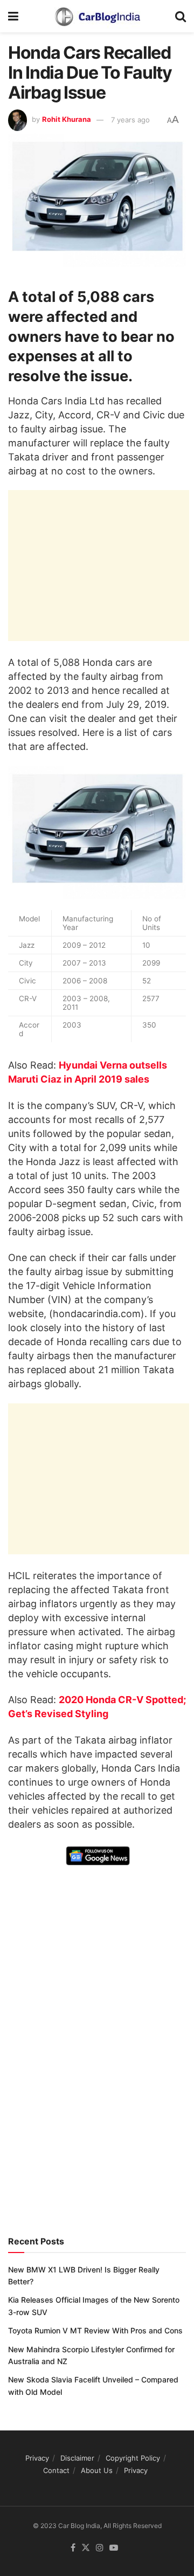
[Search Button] (181, 16)
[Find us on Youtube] (114, 2548)
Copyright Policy (133, 2458)
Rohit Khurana (67, 120)
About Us (97, 2470)
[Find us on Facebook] (73, 2548)
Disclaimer (77, 2458)
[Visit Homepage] (97, 16)
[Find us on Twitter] (86, 2548)
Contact (56, 2470)
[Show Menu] (13, 16)
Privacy (37, 2458)
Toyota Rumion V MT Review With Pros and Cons (95, 2330)
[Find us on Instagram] (100, 2548)
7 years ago (130, 120)
